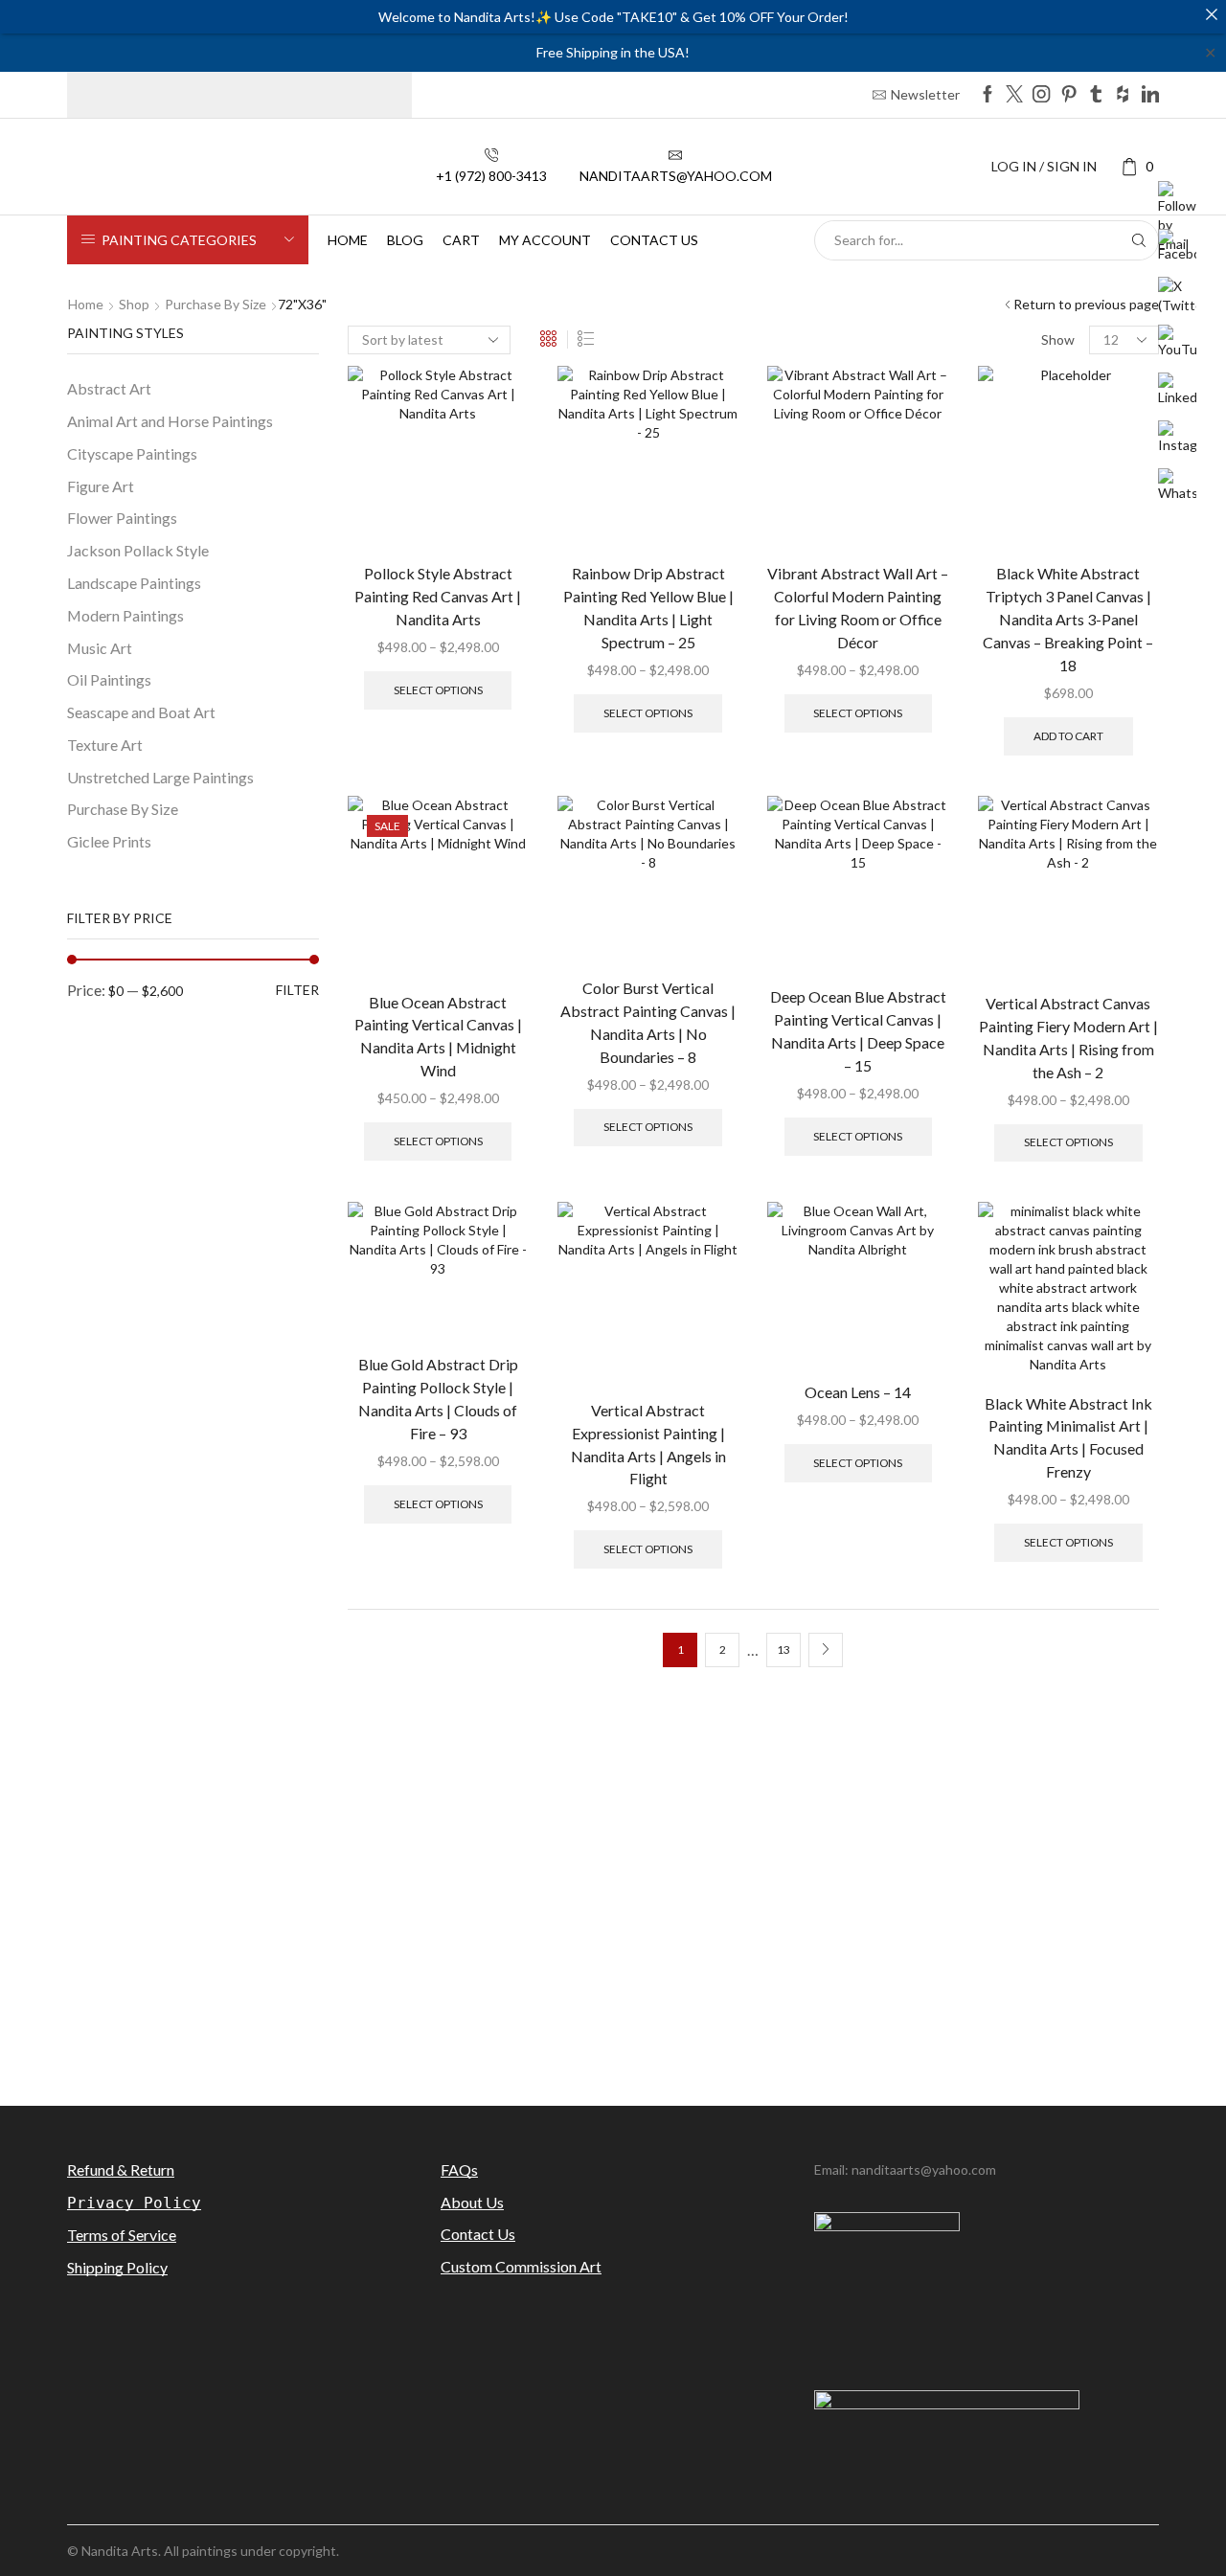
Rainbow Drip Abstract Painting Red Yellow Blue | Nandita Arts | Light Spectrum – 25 (648, 608)
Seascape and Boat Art (141, 712)
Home (348, 240)
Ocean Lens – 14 (858, 1392)
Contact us (654, 240)
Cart (461, 240)
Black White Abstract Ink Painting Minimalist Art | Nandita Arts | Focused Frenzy (1068, 1438)
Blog (405, 240)
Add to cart (1068, 736)
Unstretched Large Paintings (160, 777)
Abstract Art (109, 388)
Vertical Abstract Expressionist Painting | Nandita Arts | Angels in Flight (648, 1445)
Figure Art (101, 486)
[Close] (1212, 14)
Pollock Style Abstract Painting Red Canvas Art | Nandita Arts (438, 596)
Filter (297, 990)
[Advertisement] (613, 1919)
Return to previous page (1086, 304)
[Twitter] (1014, 95)
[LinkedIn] (1150, 95)
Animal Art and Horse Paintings (170, 421)
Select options (438, 690)
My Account (545, 240)
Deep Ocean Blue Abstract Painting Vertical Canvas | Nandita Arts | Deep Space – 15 (858, 1031)
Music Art (100, 648)
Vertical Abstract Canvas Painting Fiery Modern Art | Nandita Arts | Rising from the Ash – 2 (1068, 1038)
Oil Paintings (109, 679)
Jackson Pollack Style (138, 550)
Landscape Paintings (134, 583)
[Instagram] (1041, 95)
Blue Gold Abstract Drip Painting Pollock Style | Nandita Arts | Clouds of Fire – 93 (438, 1399)
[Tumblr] (1096, 95)
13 (783, 1650)
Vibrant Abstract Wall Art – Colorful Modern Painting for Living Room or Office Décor (858, 608)
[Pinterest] (1069, 95)
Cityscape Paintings (132, 453)
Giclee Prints (109, 841)
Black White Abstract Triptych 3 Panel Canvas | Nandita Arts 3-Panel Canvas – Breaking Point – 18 (1068, 619)
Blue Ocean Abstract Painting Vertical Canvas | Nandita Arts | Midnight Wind (438, 1037)
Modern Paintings (125, 615)
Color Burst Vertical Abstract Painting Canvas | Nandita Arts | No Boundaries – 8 (648, 1022)
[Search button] (1139, 240)
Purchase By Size (216, 304)
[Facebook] (988, 95)
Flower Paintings (122, 518)
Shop (134, 304)
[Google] (1123, 95)
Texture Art (105, 745)
